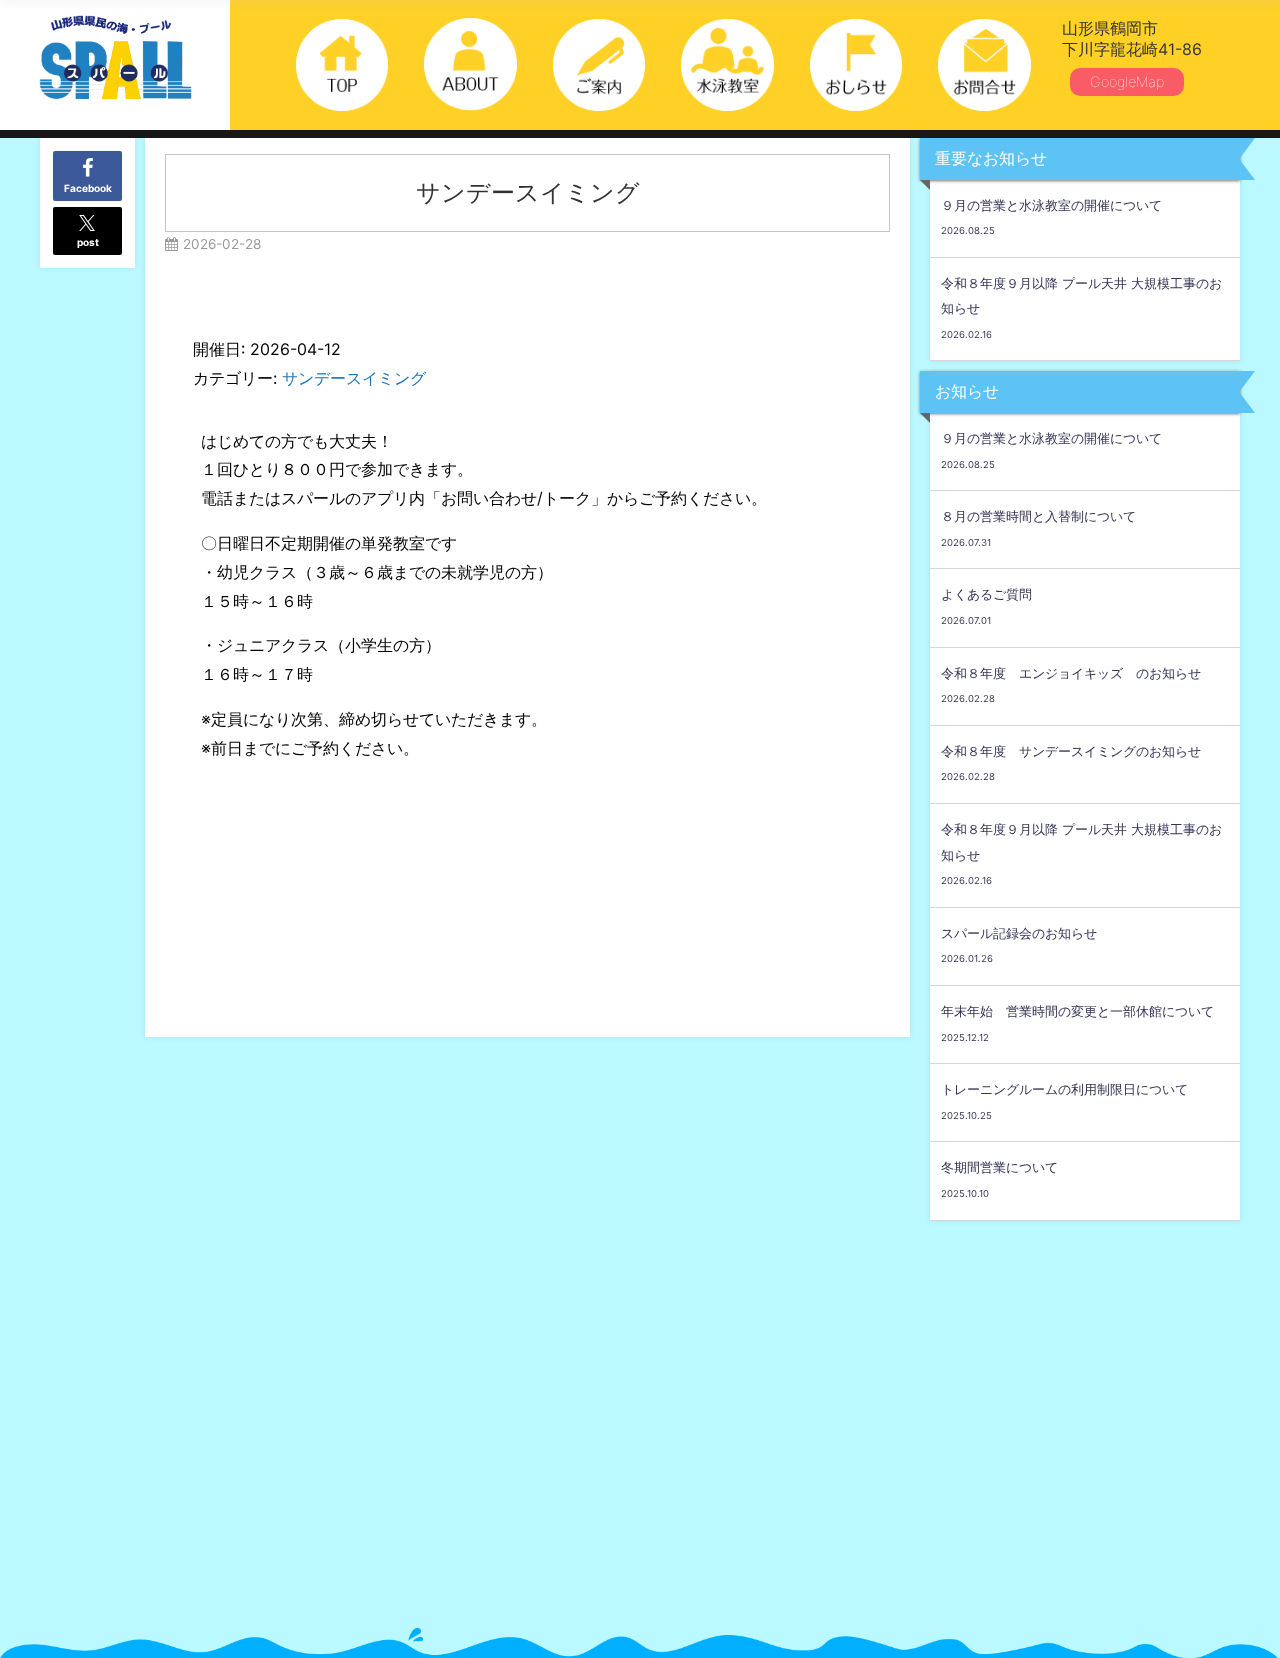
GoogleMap (1127, 81)
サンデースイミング (354, 378)
